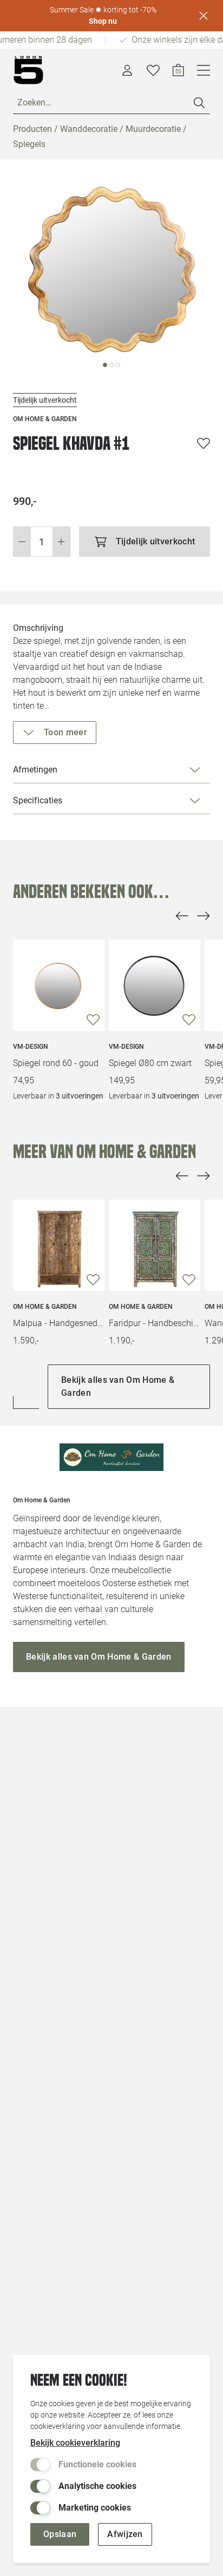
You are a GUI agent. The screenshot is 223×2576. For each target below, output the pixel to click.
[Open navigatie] (204, 70)
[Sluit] (204, 16)
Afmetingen (35, 770)
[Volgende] (204, 916)
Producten (32, 129)
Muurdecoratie (153, 129)
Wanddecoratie (89, 129)
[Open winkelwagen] (178, 70)
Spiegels (29, 144)
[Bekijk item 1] (111, 365)
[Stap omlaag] (22, 542)
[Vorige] (182, 916)
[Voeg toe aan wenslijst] (204, 443)
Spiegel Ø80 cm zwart (150, 1063)
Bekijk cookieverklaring (75, 2443)
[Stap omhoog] (61, 542)
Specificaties (38, 800)
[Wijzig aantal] (42, 542)
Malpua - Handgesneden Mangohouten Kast (59, 1323)
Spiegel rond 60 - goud (56, 1063)
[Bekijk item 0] (105, 365)
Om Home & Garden (45, 1307)
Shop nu (103, 21)
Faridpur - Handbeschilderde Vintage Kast (155, 1323)
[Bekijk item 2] (118, 365)
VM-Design (31, 1047)
